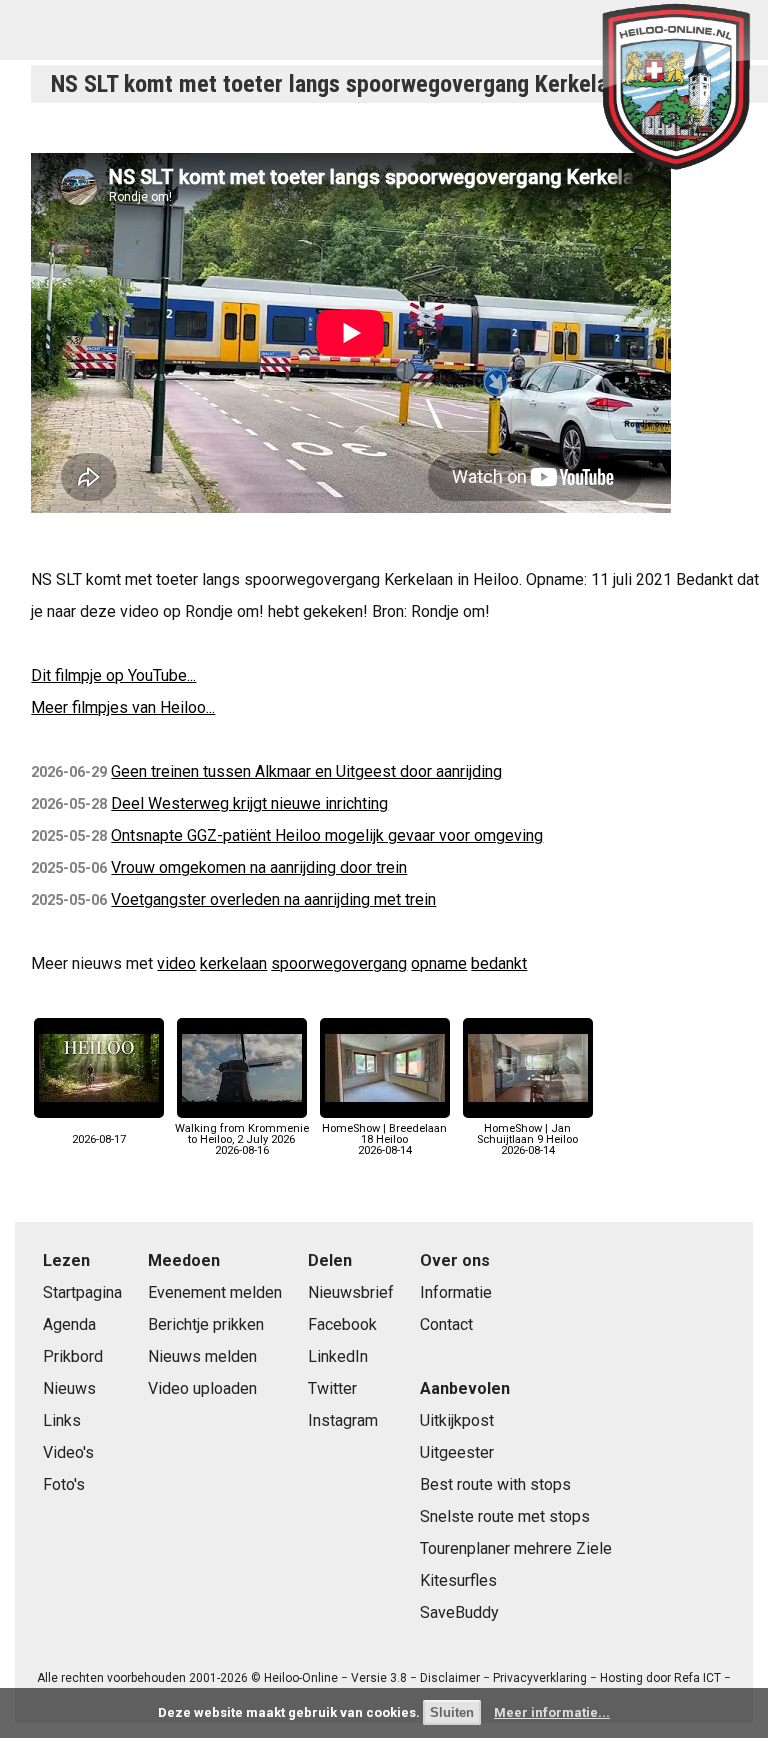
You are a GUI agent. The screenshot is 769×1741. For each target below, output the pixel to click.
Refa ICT (697, 1678)
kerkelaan (233, 963)
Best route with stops (495, 1484)
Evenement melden (215, 1292)
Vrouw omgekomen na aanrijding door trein (259, 867)
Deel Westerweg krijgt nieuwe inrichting (249, 803)
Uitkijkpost (457, 1420)
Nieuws (69, 1388)
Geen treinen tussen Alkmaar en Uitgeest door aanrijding (306, 771)
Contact (446, 1324)
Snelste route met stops (505, 1516)
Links (62, 1420)
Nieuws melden (202, 1356)
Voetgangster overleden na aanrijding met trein (273, 899)
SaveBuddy (459, 1612)
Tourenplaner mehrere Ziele (516, 1548)
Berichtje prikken (206, 1324)
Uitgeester (457, 1452)
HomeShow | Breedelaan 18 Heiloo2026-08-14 (384, 1139)
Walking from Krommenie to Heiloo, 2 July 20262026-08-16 (242, 1139)
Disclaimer (450, 1678)
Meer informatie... (552, 1712)
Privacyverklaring (540, 1678)
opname (439, 963)
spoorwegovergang (339, 963)
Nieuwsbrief (351, 1292)
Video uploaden (202, 1388)
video (176, 963)
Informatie (456, 1292)
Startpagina (82, 1292)
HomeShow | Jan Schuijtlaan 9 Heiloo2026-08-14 (527, 1139)
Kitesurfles (458, 1580)
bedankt (499, 963)
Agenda (69, 1324)
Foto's (64, 1484)
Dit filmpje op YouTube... (113, 675)
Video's (68, 1452)
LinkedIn (338, 1356)
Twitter (332, 1388)
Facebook (342, 1324)
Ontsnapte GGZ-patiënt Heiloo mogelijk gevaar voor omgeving (327, 835)
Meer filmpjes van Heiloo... (123, 707)
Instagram (343, 1420)
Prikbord (73, 1356)
